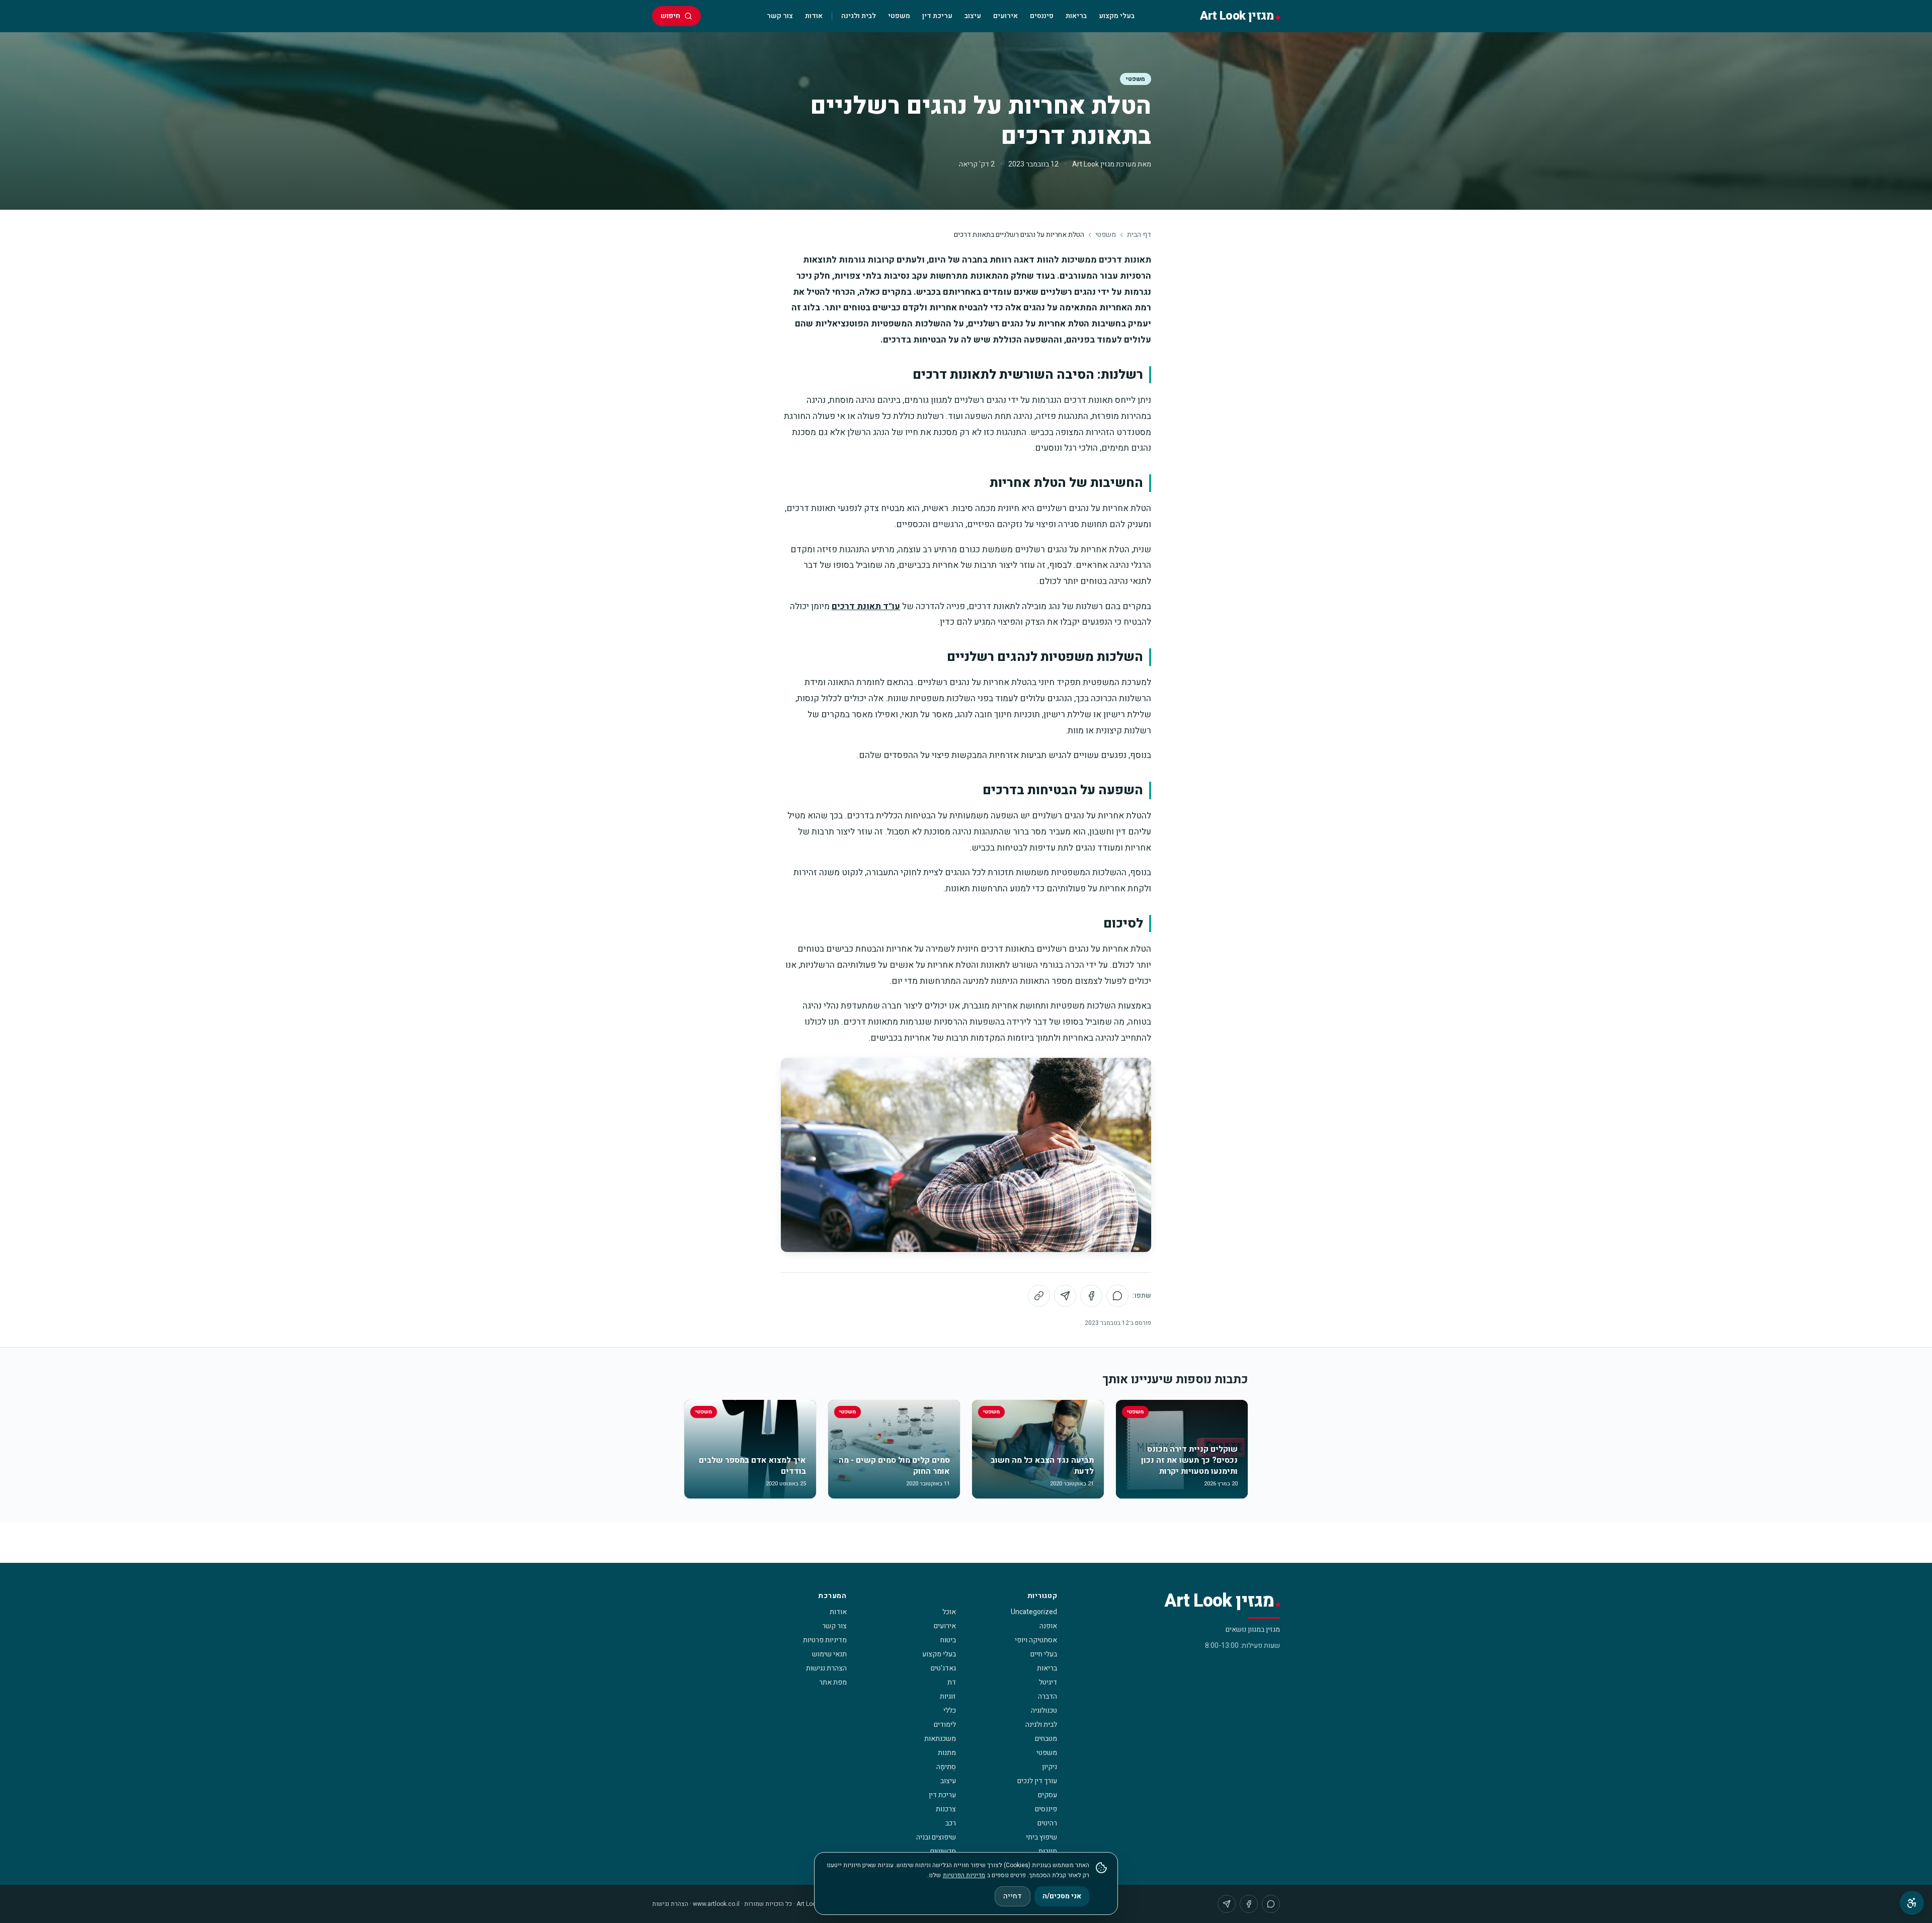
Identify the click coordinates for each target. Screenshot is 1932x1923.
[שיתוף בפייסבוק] (1091, 1296)
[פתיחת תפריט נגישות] (1912, 1903)
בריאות (1076, 16)
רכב (951, 1823)
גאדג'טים (943, 1668)
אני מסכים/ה (1062, 1896)
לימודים (945, 1725)
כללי (950, 1710)
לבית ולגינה (859, 16)
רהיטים (1047, 1823)
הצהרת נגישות (826, 1668)
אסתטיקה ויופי (1036, 1640)
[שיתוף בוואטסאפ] (1117, 1296)
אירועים (1005, 16)
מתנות (947, 1753)
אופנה (1048, 1626)
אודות (814, 16)
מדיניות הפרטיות (964, 1875)
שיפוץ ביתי (1041, 1837)
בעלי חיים (1044, 1654)
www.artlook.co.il (716, 1904)
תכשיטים (943, 1851)
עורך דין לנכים (1037, 1781)
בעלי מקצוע (1117, 16)
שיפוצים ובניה (936, 1837)
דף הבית (1139, 235)
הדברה (1048, 1696)
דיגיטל (1048, 1682)
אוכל (949, 1612)
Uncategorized (1034, 1612)
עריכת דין (937, 16)
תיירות (1048, 1851)
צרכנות (946, 1809)
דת (952, 1682)
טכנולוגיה (1044, 1710)
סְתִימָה (946, 1767)
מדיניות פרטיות (825, 1640)
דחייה (1013, 1896)
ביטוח (948, 1640)
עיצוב (973, 16)
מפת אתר (833, 1682)
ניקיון (1050, 1767)
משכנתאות (940, 1739)
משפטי (899, 16)
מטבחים (1046, 1739)
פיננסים (1042, 16)
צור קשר (780, 16)
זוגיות (948, 1696)
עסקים (1048, 1795)
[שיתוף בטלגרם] (1065, 1296)
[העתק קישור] (1039, 1296)
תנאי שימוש (829, 1654)
